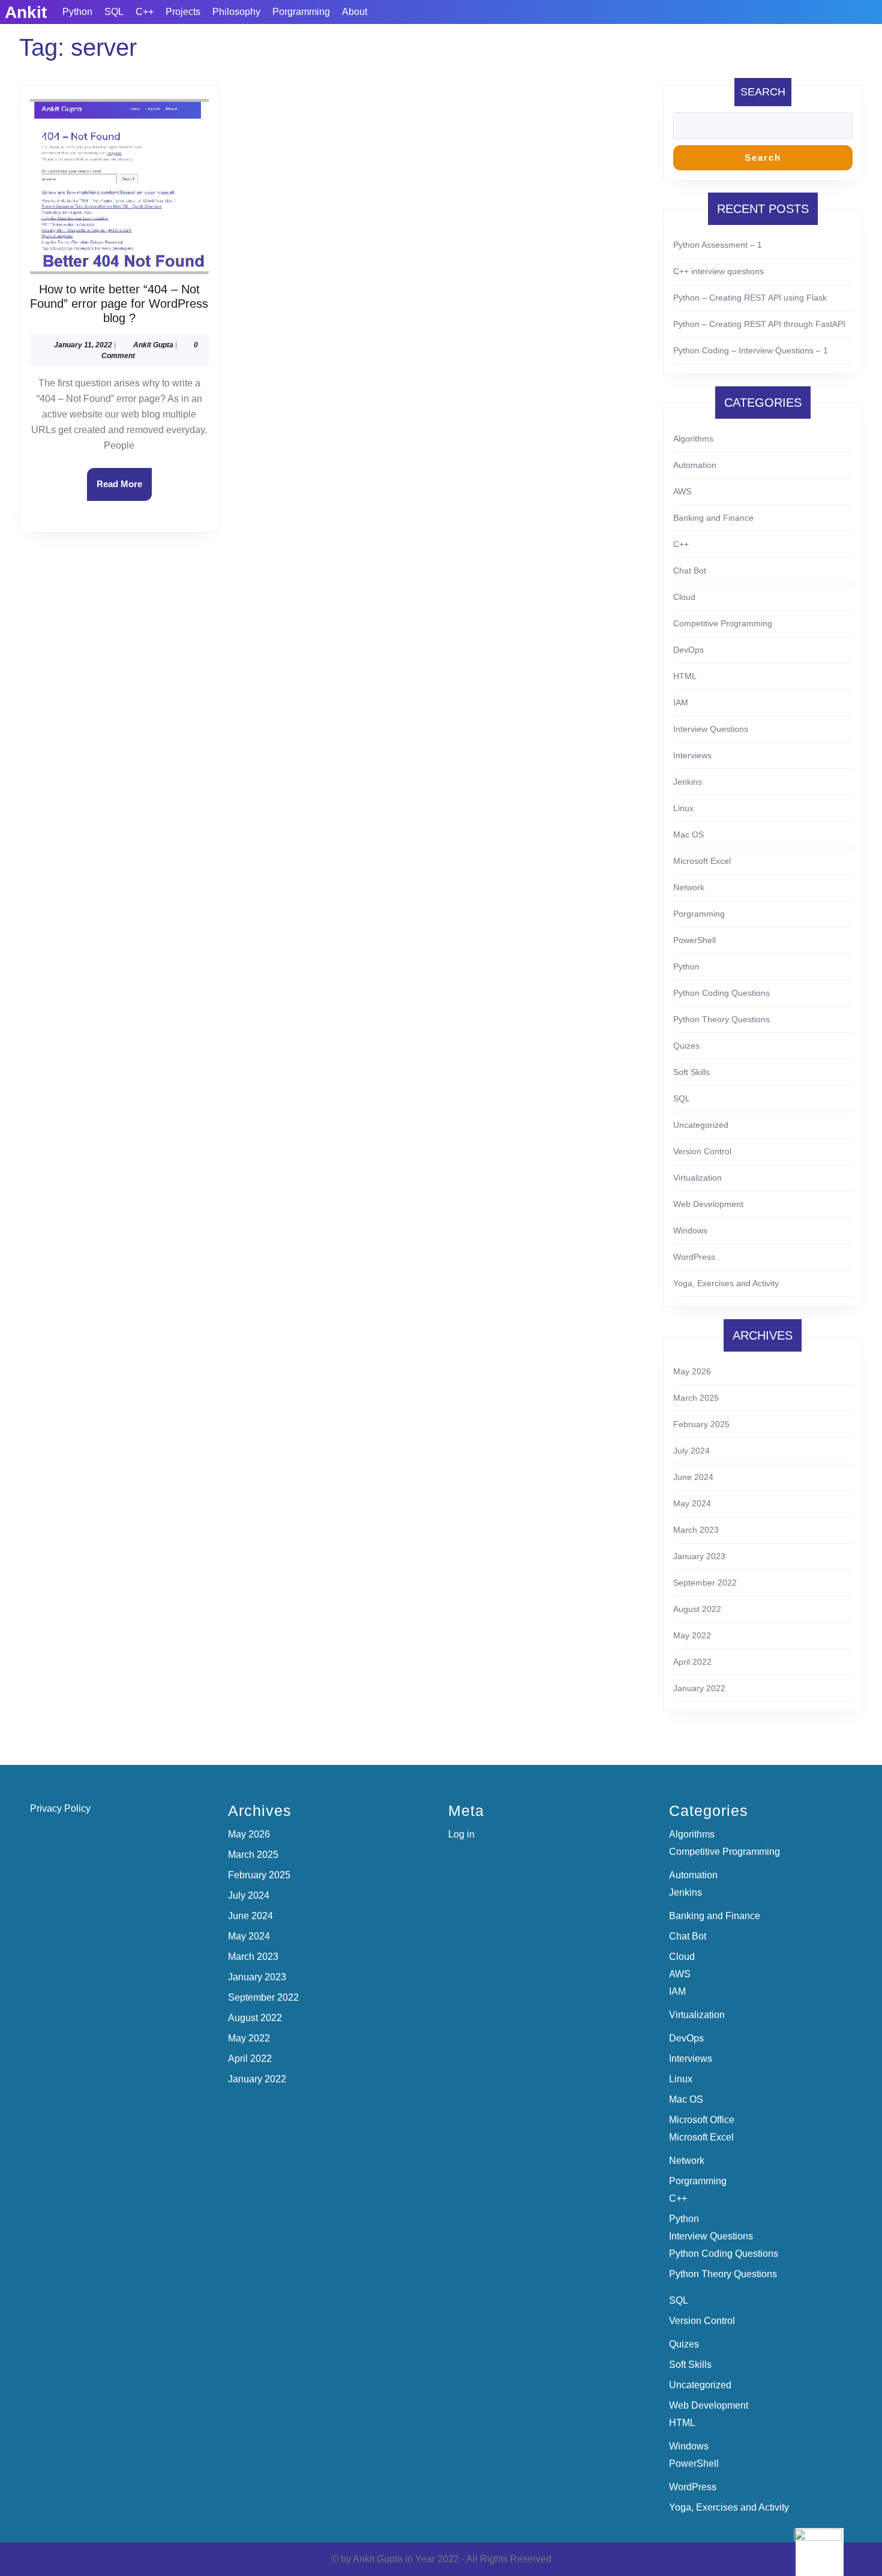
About (355, 12)
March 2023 (696, 1530)
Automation (695, 465)
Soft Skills (691, 1072)
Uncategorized (701, 1125)
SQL (114, 12)
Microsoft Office (702, 2120)
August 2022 (697, 1609)
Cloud (684, 597)
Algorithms (693, 439)
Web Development (708, 1204)
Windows (690, 1230)
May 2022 (692, 1635)
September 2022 (705, 1583)
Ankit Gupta (153, 345)
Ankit (26, 12)
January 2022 (699, 1688)
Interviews (692, 755)
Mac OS (688, 834)
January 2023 (699, 1556)
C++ (145, 12)
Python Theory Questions (721, 1019)
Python (77, 12)
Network (689, 887)
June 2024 (693, 1477)
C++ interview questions (718, 271)
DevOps (688, 650)
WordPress (694, 1257)
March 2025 (696, 1398)
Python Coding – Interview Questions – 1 (751, 350)
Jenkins (688, 782)
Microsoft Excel (702, 861)
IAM (681, 702)
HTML (685, 676)
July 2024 (691, 1451)
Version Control (702, 1151)
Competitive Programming (723, 623)
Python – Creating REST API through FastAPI (759, 324)
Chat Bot (690, 571)
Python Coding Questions (721, 993)
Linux (683, 808)
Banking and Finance (713, 518)
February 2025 (701, 1424)
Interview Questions (711, 729)
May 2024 (692, 1503)
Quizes (686, 1046)
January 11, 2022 (83, 345)
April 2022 (692, 1662)
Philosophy (236, 12)
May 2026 (692, 1371)
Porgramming (301, 12)
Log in (461, 1834)
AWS (682, 491)
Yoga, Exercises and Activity (726, 1283)
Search (763, 92)
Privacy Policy (60, 1808)
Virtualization (697, 1178)
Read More (124, 490)
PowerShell (694, 940)
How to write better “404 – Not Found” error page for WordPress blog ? (119, 304)
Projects (183, 12)
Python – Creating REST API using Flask (750, 298)
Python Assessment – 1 (718, 245)
